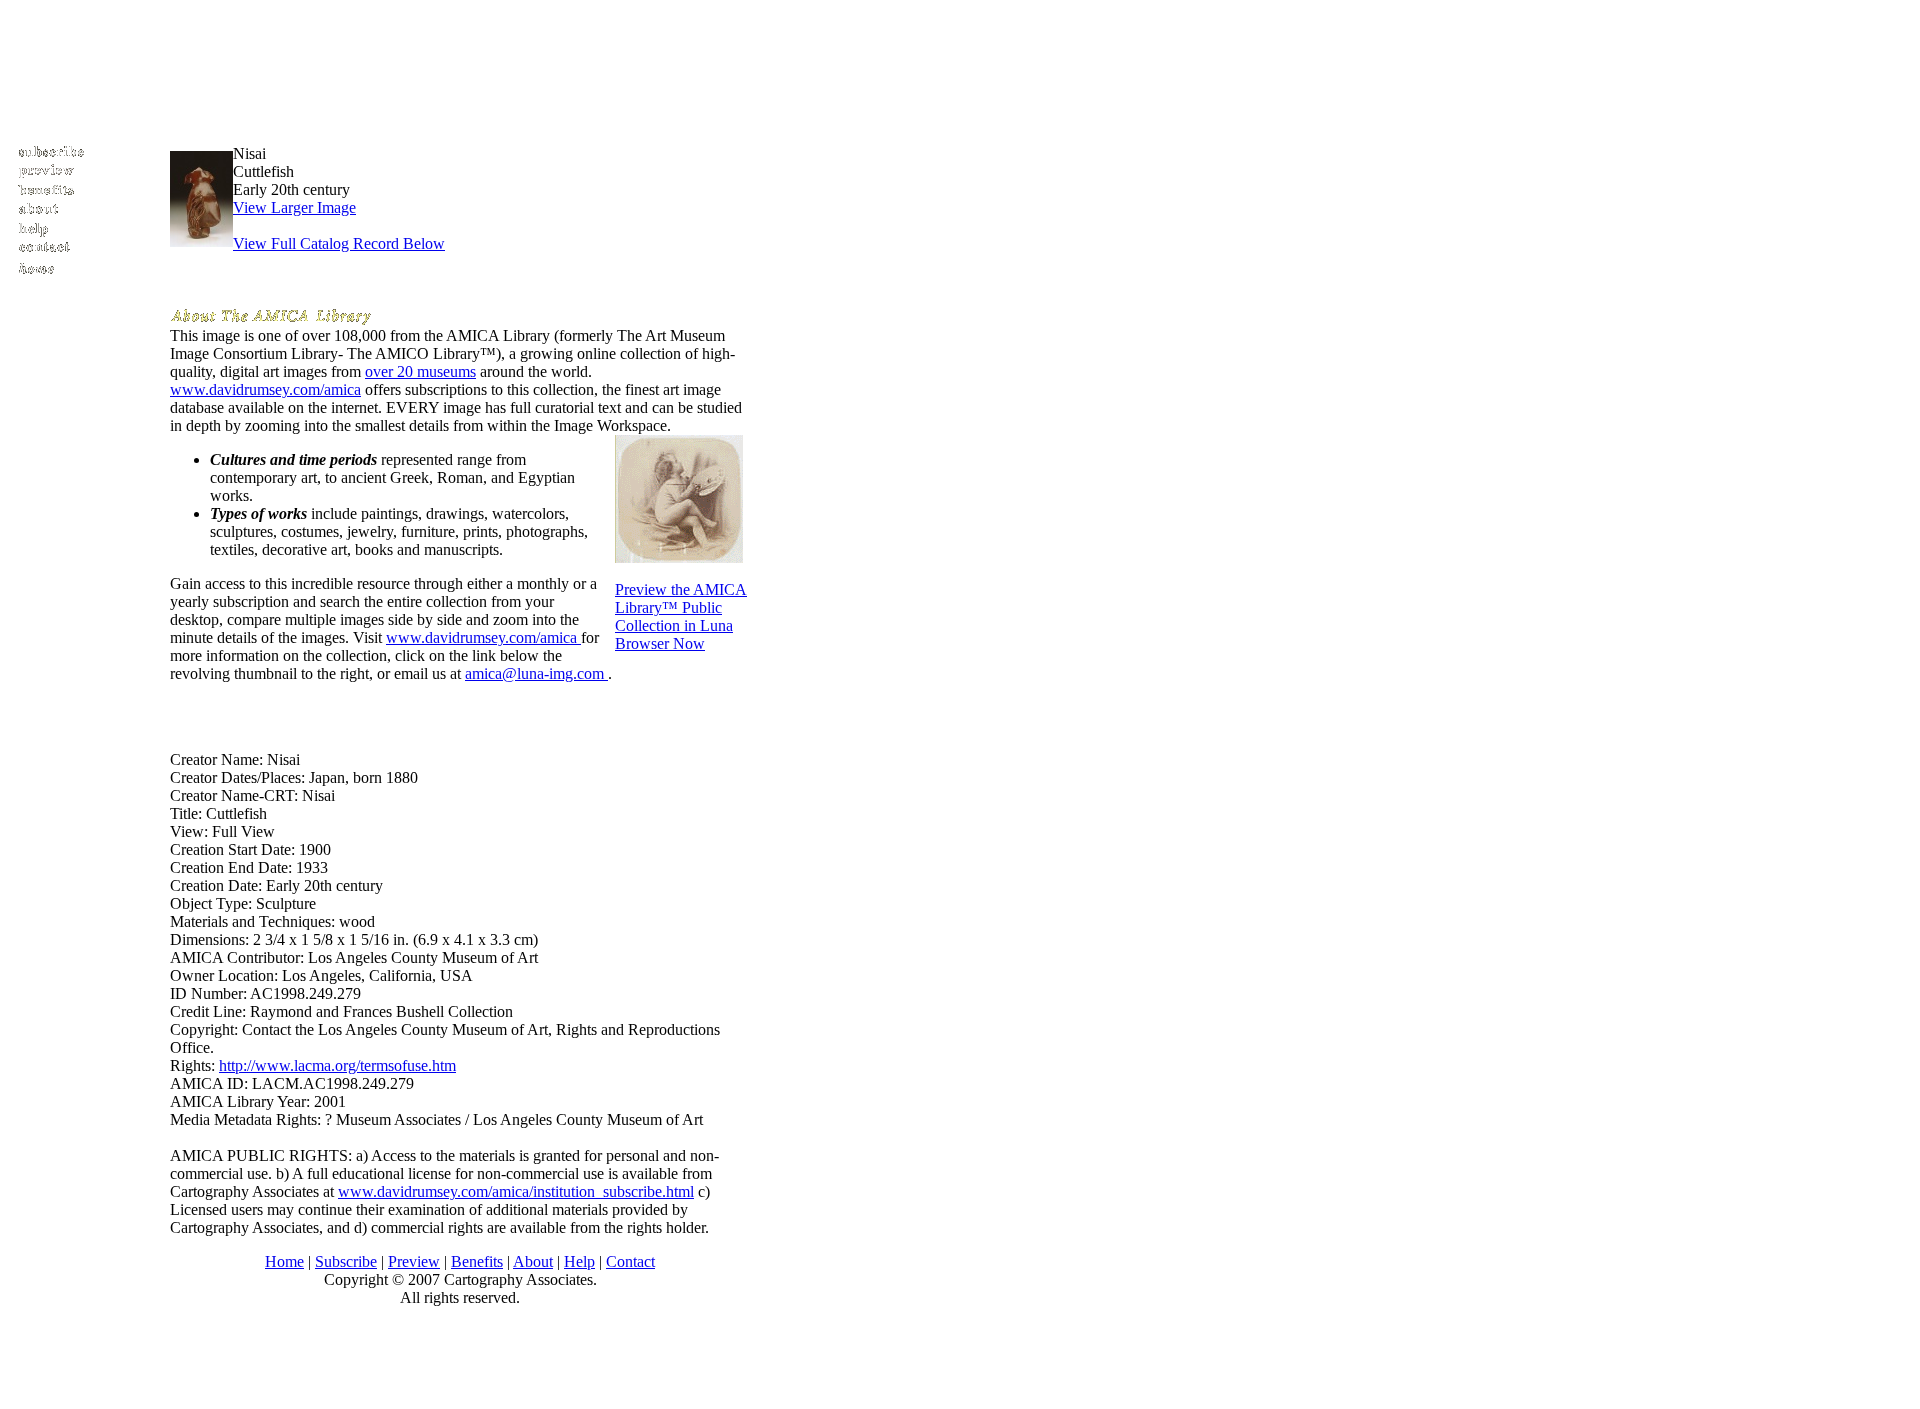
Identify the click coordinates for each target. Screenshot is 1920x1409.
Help (579, 1261)
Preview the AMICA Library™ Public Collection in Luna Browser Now (681, 616)
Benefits (477, 1261)
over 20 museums (420, 371)
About (533, 1261)
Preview (414, 1261)
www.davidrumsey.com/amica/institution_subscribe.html (516, 1191)
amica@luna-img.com (536, 673)
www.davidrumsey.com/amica (265, 389)
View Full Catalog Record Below (339, 243)
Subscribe (346, 1261)
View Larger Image (294, 207)
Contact (630, 1261)
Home (284, 1261)
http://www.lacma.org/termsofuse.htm (337, 1065)
